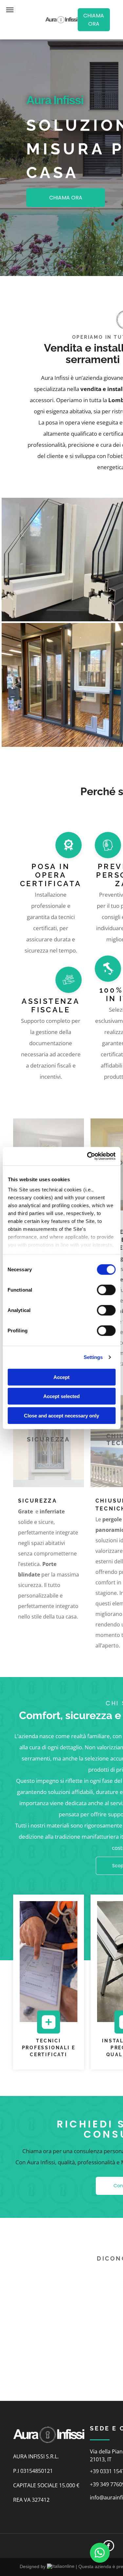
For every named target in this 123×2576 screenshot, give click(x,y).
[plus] (49, 2030)
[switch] (106, 1290)
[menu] (10, 10)
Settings (93, 1357)
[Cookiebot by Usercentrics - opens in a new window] (88, 1156)
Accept (61, 1377)
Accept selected (61, 1396)
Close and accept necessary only (61, 1415)
